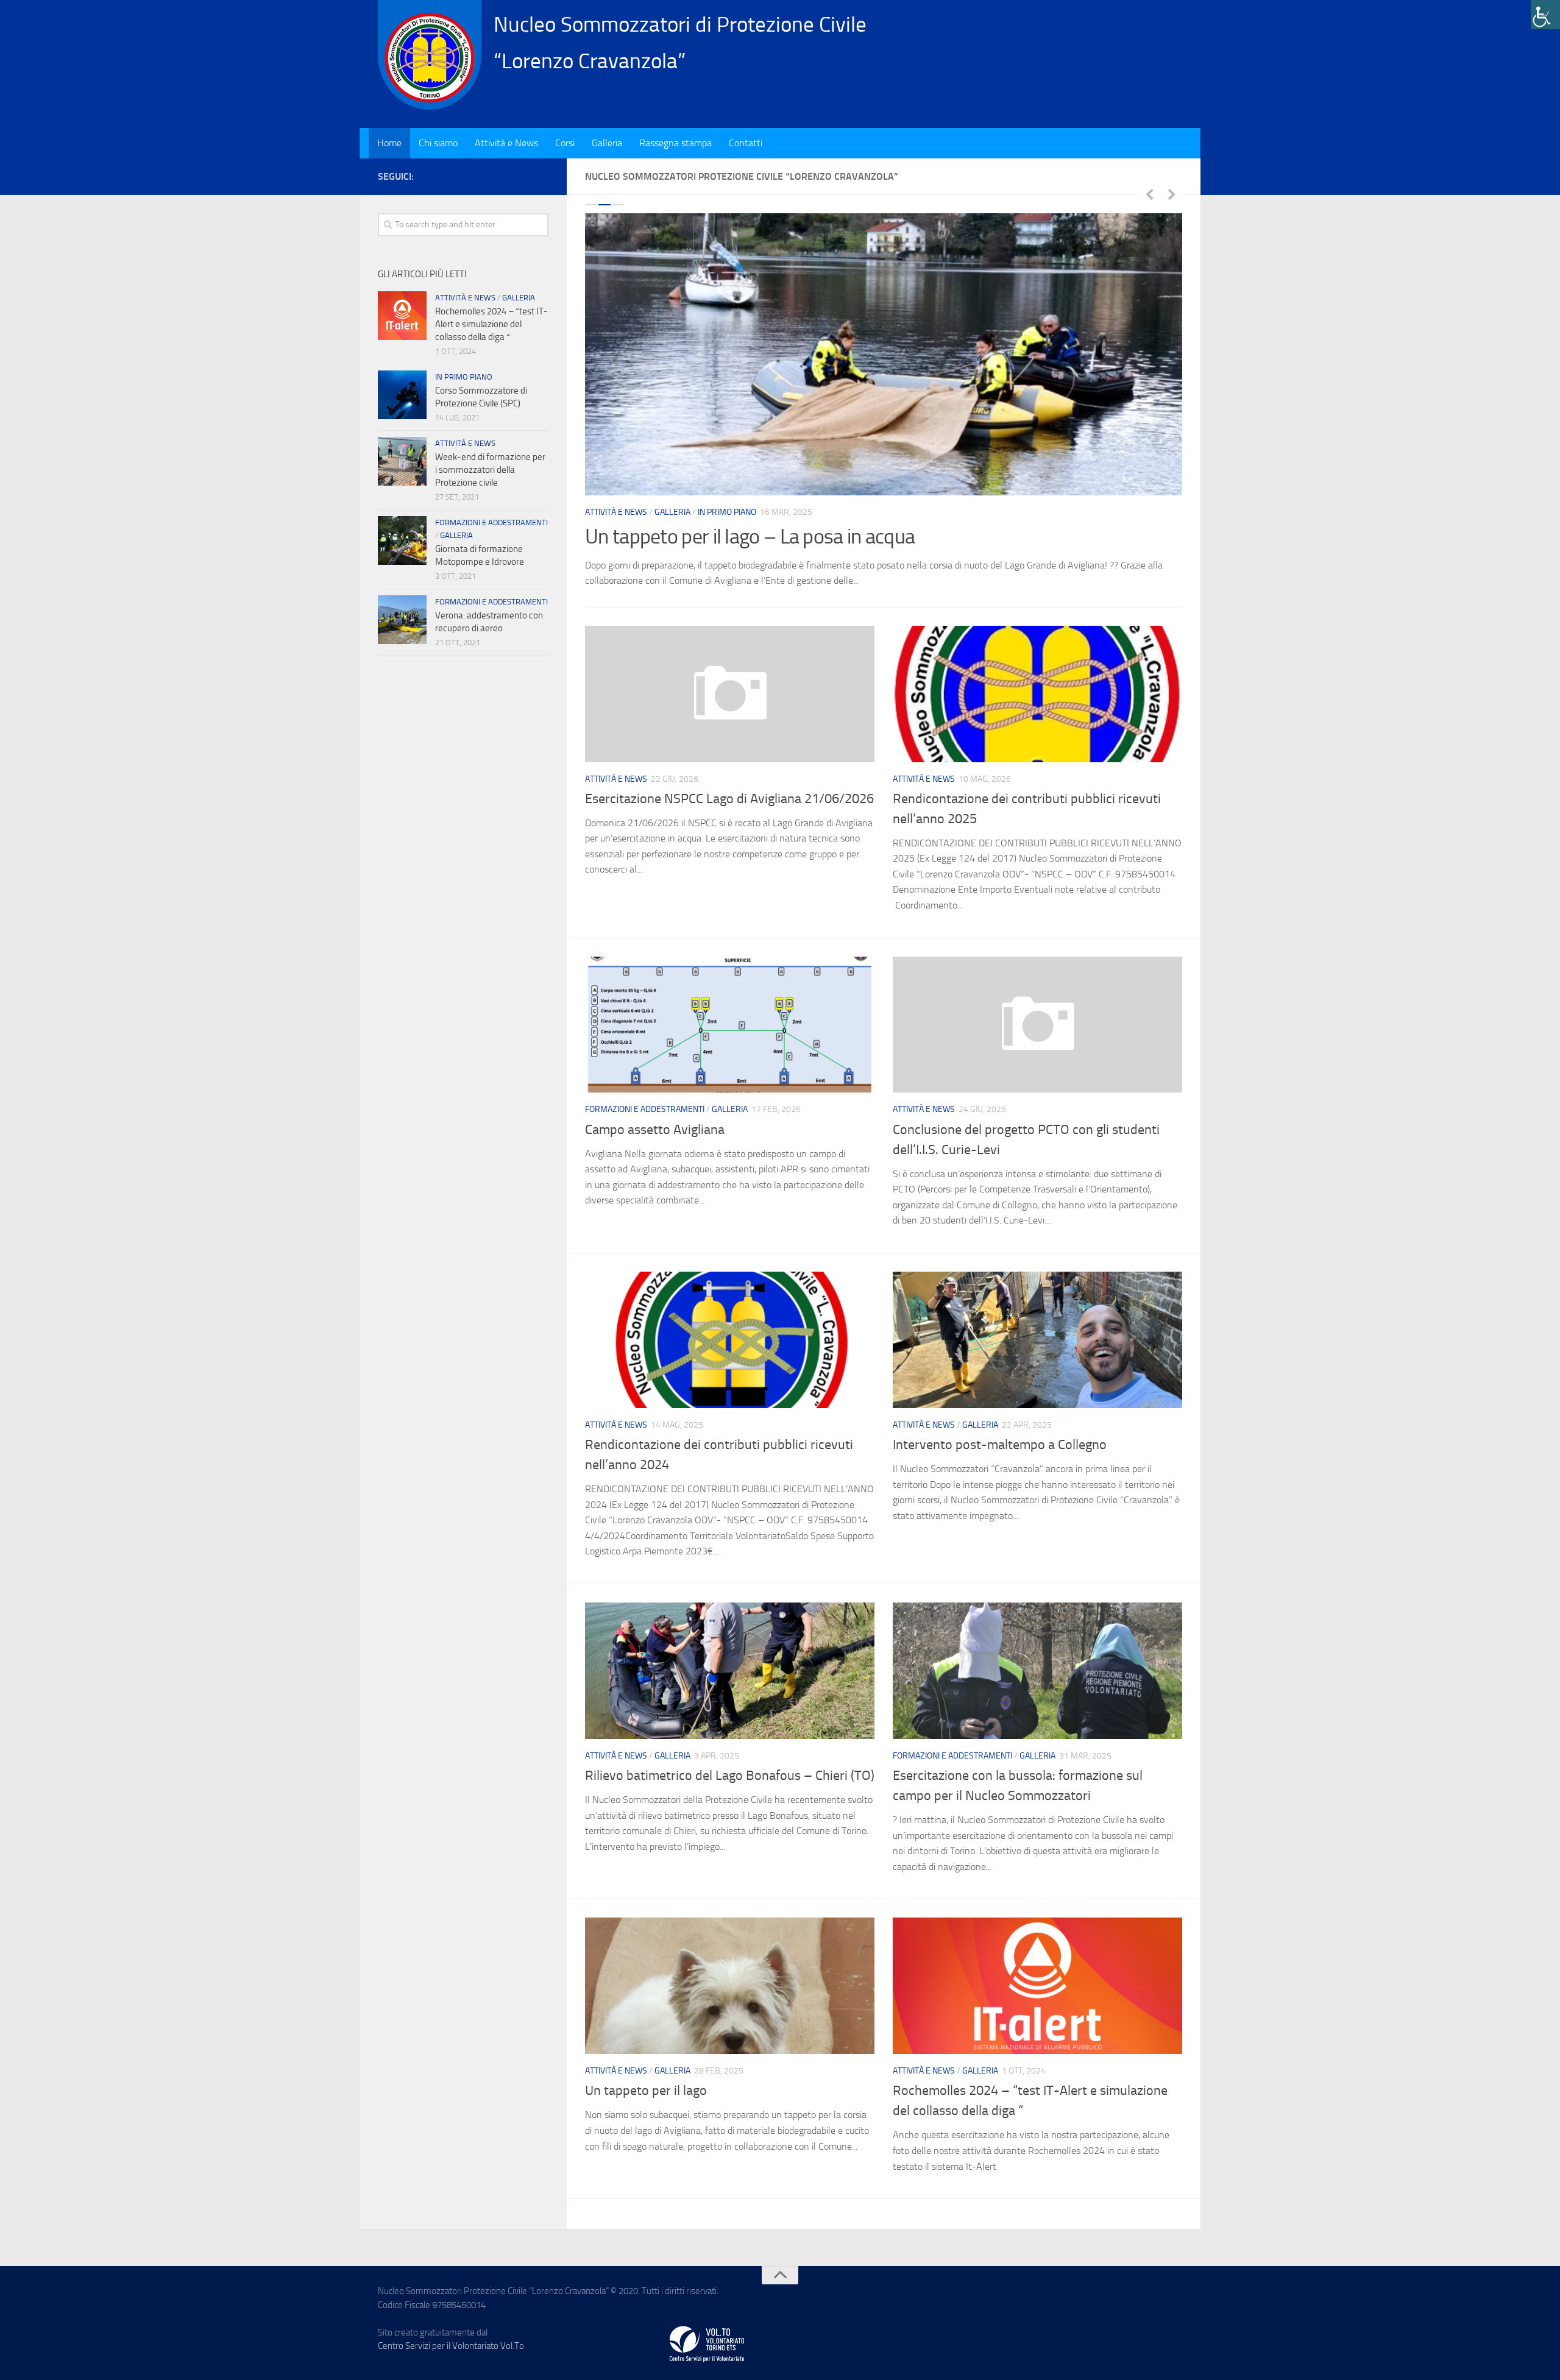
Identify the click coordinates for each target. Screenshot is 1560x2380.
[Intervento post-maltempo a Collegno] (1037, 1340)
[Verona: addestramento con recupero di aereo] (402, 620)
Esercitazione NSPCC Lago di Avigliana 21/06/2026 (729, 799)
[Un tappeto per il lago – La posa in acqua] (884, 354)
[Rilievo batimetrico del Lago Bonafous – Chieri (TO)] (730, 1671)
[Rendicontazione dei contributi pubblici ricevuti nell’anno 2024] (730, 1340)
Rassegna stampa (675, 143)
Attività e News (506, 143)
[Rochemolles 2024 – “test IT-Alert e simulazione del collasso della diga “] (1037, 1986)
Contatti (746, 143)
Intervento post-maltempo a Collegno (1000, 1445)
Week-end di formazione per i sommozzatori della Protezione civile (490, 470)
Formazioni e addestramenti (645, 1109)
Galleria (607, 143)
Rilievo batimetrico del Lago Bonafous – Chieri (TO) (730, 1776)
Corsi (565, 143)
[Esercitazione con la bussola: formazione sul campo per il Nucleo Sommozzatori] (1037, 1671)
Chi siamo (438, 143)
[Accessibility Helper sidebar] (1545, 15)
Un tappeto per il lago (646, 2091)
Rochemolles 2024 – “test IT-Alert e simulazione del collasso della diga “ (491, 324)
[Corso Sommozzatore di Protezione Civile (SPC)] (402, 395)
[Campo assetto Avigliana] (730, 1025)
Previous (1149, 194)
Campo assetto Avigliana (655, 1130)
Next (1172, 194)
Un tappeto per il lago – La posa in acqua (750, 537)
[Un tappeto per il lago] (730, 1986)
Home (389, 143)
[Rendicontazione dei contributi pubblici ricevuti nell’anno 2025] (1037, 694)
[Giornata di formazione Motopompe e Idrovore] (402, 540)
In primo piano (727, 512)
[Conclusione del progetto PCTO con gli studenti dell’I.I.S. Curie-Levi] (1037, 1025)
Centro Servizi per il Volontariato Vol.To (451, 2346)
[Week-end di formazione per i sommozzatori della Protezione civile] (402, 461)
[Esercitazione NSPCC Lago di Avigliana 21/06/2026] (730, 694)
